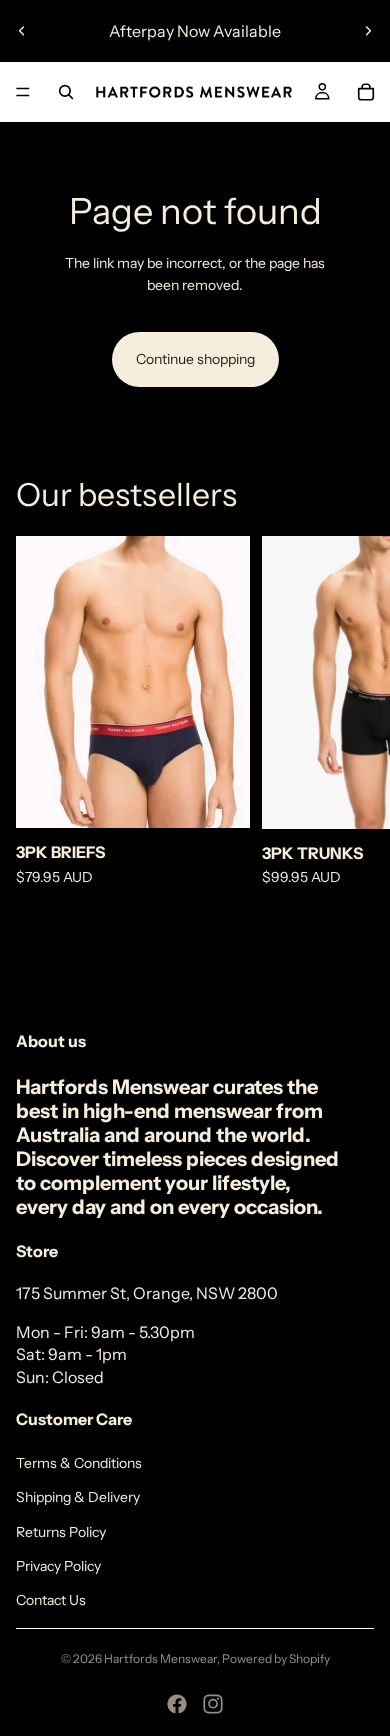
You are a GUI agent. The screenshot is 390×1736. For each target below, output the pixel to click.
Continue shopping (195, 359)
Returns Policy (61, 1532)
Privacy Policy (58, 1566)
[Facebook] (177, 1704)
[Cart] (366, 92)
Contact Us (51, 1600)
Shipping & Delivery (78, 1497)
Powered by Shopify (276, 1658)
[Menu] (23, 92)
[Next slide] (368, 31)
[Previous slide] (22, 31)
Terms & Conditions (79, 1463)
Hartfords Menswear (160, 1658)
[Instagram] (213, 1704)
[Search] (66, 92)
